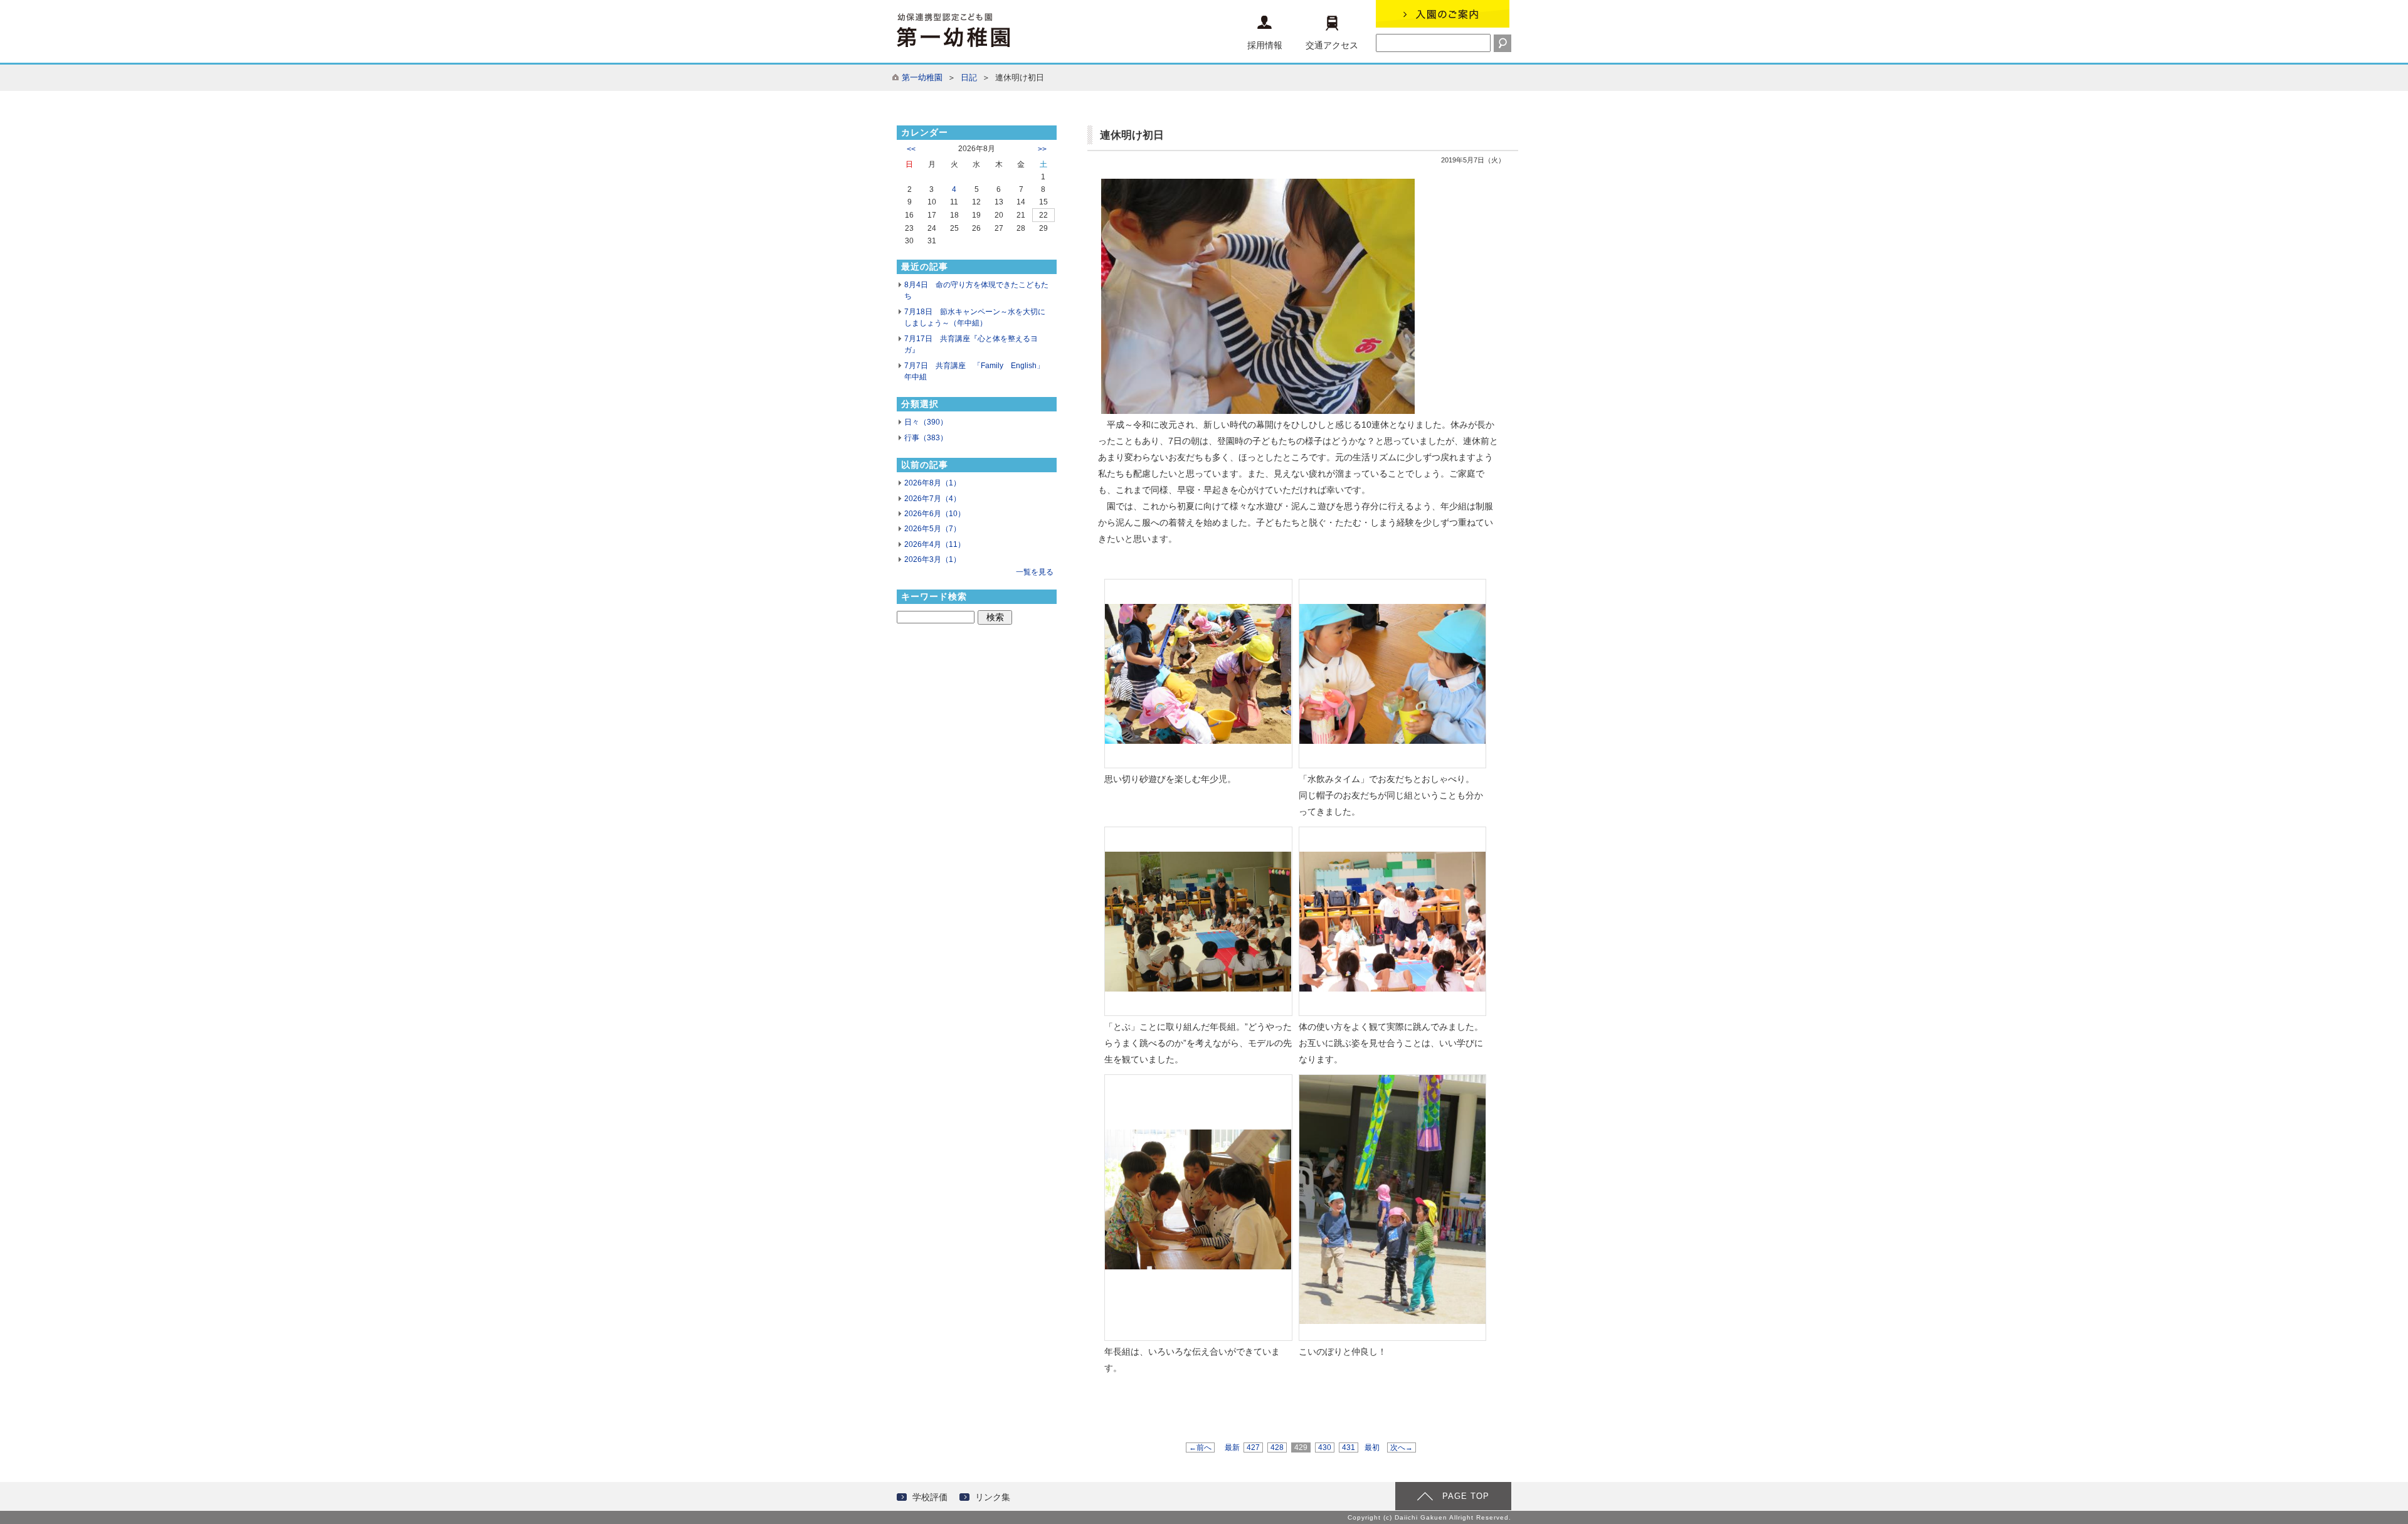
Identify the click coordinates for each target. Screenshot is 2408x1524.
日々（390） (926, 422)
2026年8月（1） (932, 483)
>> (1042, 149)
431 (1349, 1447)
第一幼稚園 (922, 77)
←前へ (1200, 1447)
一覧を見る (1035, 572)
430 (1325, 1447)
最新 (1232, 1447)
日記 (969, 77)
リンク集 (993, 1497)
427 (1253, 1447)
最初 (1372, 1447)
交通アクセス (1332, 45)
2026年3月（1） (932, 559)
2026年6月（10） (935, 514)
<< (911, 149)
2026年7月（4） (932, 499)
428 (1277, 1447)
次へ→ (1402, 1447)
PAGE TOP (1466, 1496)
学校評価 (930, 1497)
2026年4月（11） (935, 544)
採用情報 (1265, 45)
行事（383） (926, 438)
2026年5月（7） (932, 529)
